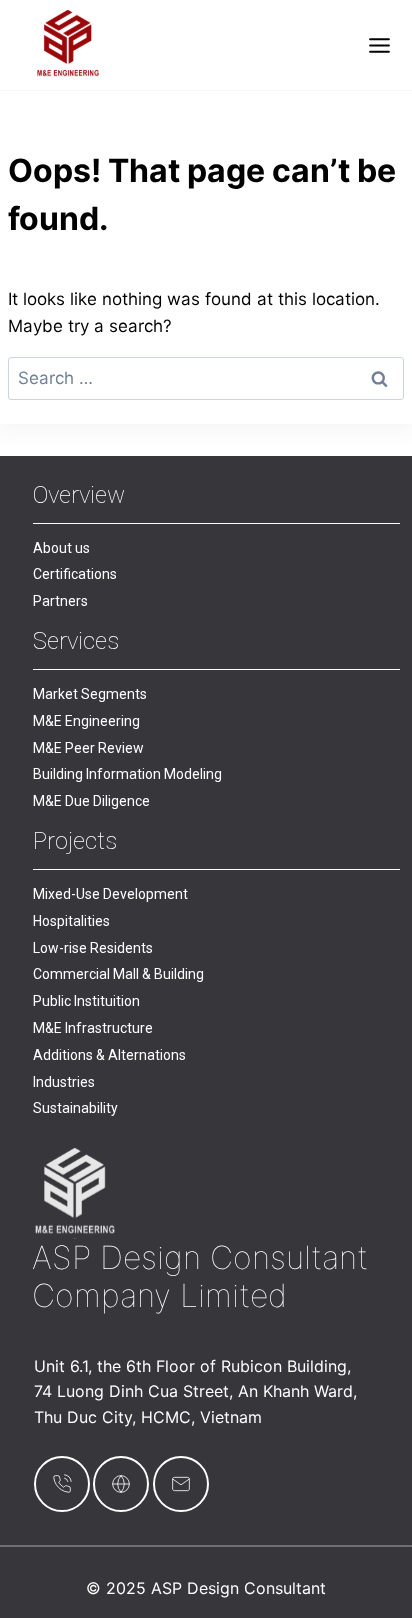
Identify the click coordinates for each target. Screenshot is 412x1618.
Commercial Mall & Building (118, 974)
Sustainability (75, 1108)
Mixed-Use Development (110, 894)
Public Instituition (86, 1001)
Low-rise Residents (93, 948)
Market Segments (90, 694)
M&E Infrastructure (93, 1028)
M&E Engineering (86, 721)
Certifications (75, 574)
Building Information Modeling (127, 774)
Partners (60, 601)
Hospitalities (71, 921)
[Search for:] (206, 378)
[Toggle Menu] (379, 45)
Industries (64, 1082)
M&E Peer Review (88, 748)
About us (61, 548)
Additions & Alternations (109, 1055)
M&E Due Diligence (91, 801)
